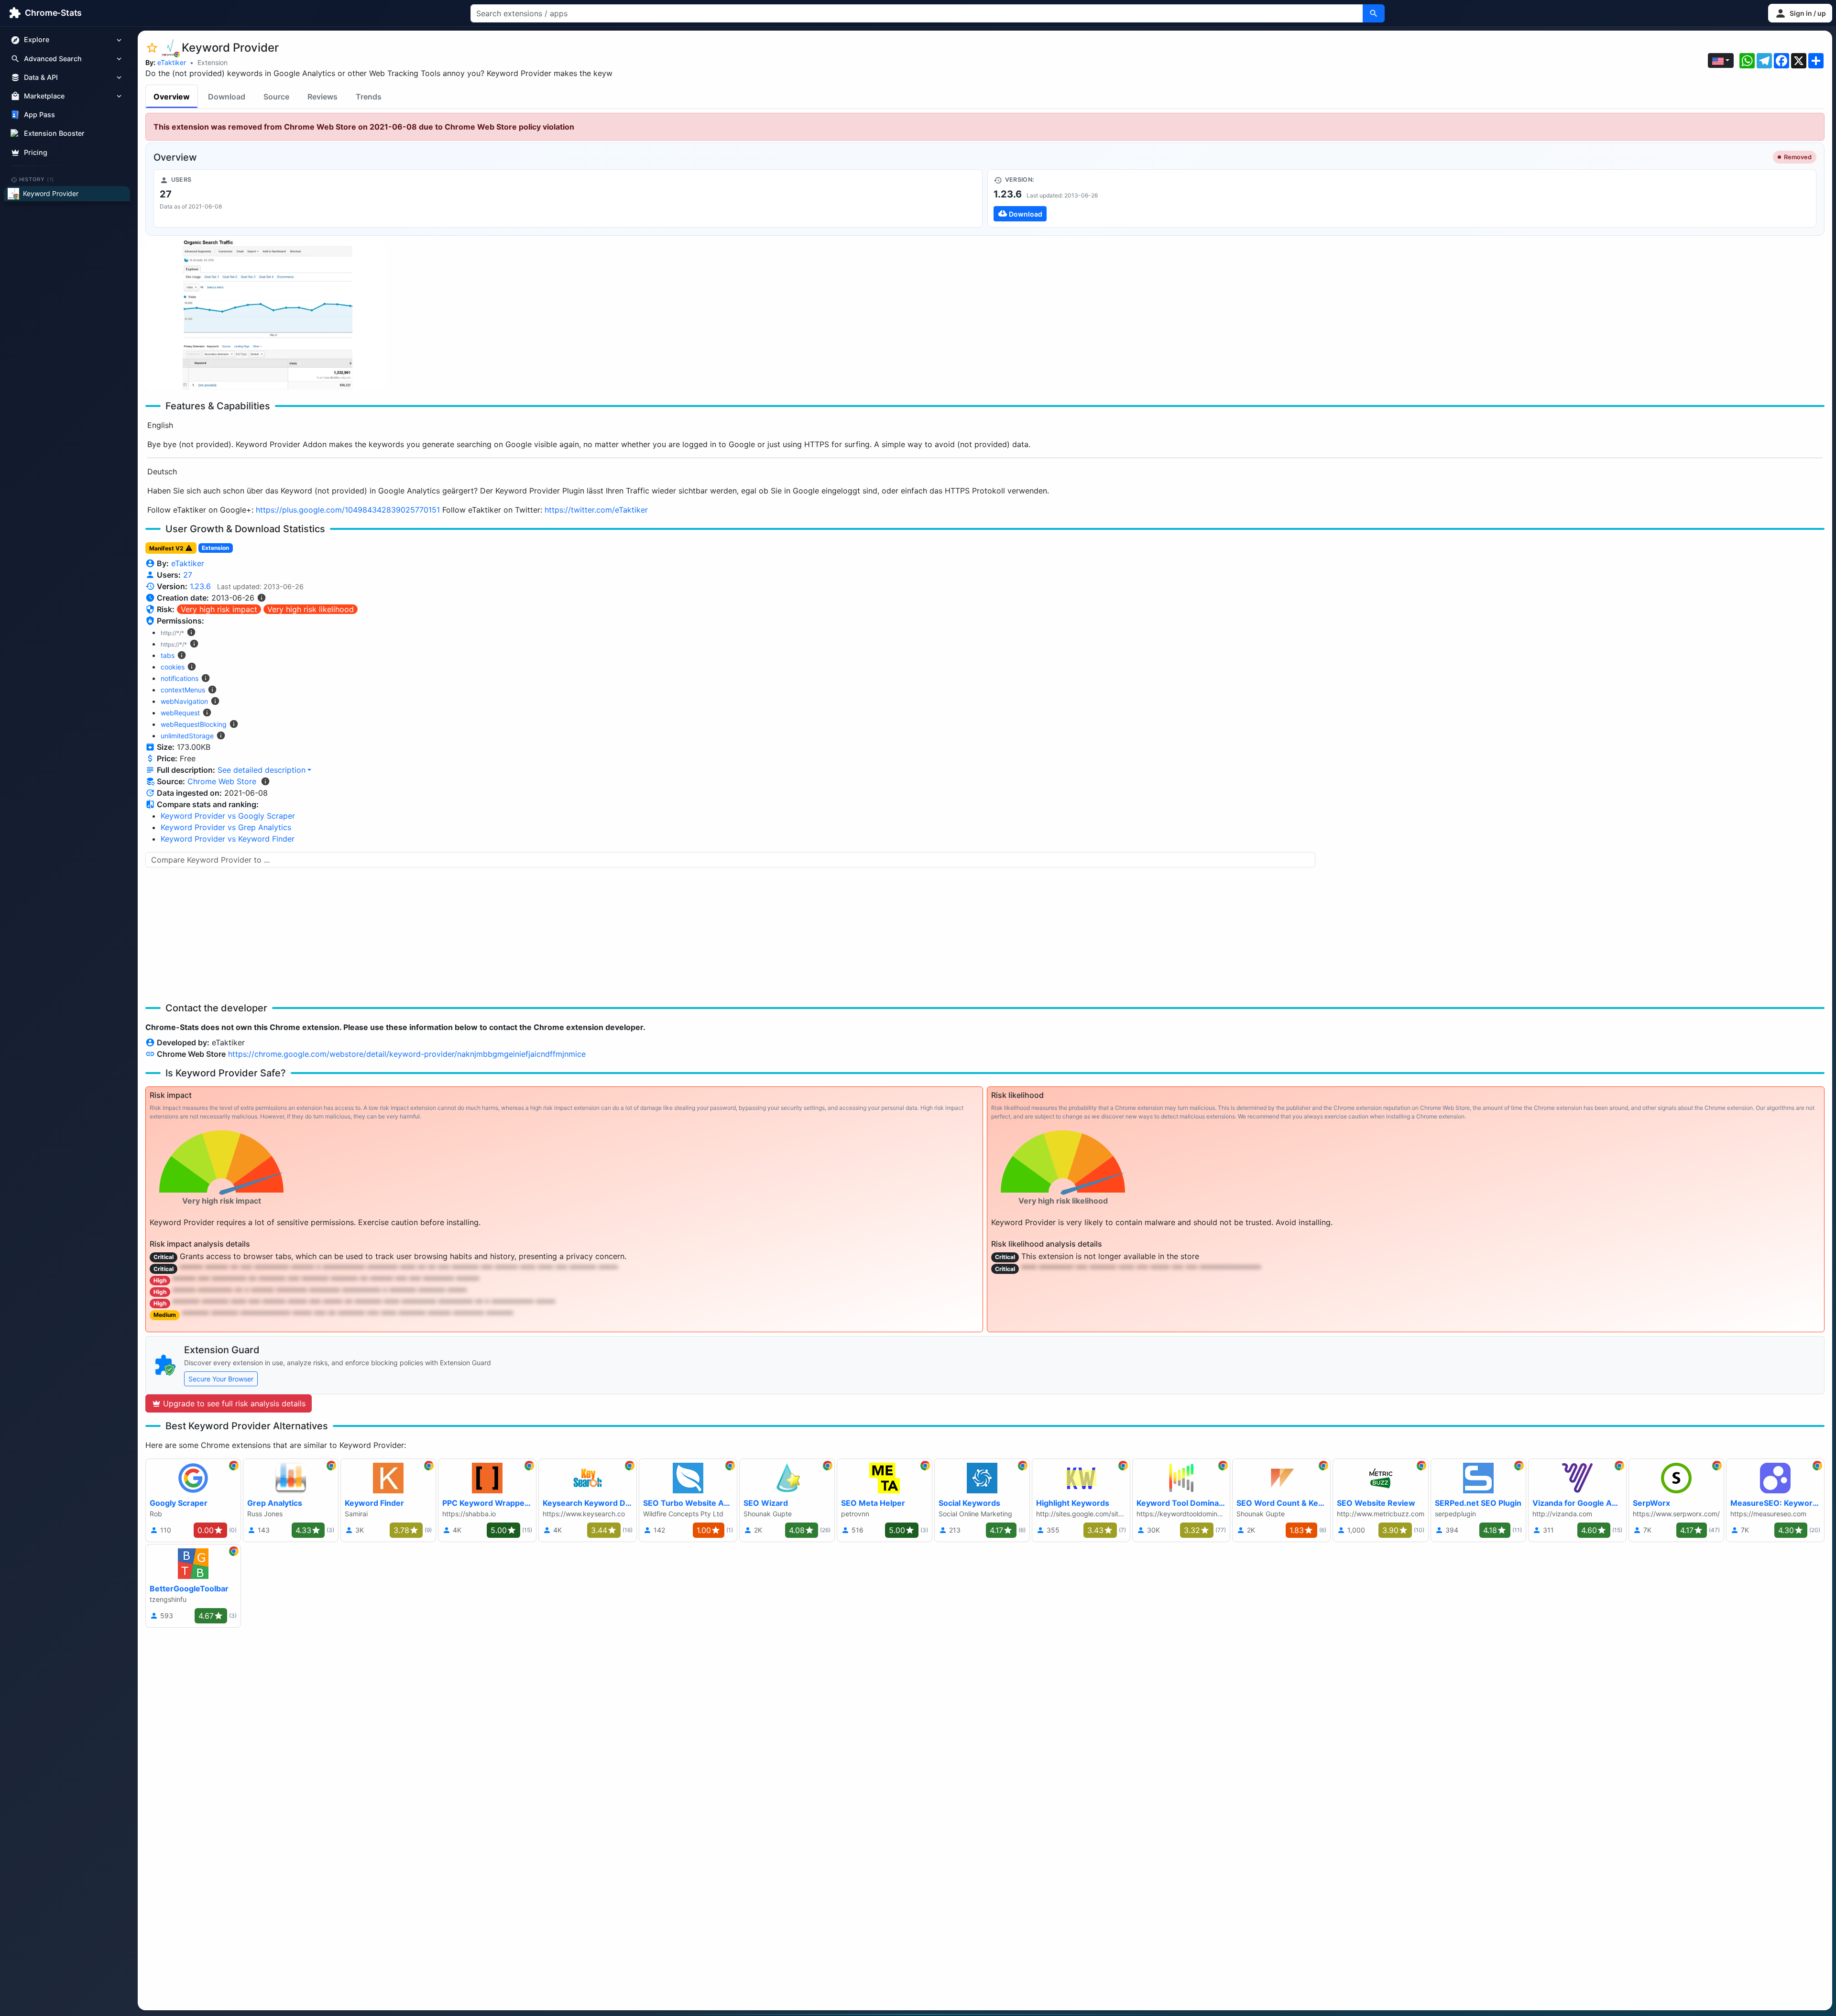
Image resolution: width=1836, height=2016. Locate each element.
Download (227, 97)
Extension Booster (54, 134)
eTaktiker (172, 62)
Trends (369, 97)
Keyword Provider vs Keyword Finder (228, 839)
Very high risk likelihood (311, 609)
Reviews (322, 97)
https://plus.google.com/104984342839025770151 (348, 510)
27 (188, 575)
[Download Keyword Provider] (1402, 198)
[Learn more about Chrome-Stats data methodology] (265, 781)
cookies (173, 667)
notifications (180, 678)
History (37, 179)
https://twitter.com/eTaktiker (596, 510)
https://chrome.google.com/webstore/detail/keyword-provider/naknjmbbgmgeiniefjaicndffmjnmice (407, 1054)
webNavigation (184, 701)
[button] (1800, 13)
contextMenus (183, 690)
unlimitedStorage (187, 736)
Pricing (36, 152)
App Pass (39, 115)
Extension (213, 62)
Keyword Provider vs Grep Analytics (226, 827)
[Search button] (1374, 13)
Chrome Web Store (222, 781)
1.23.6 (200, 586)
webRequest (180, 713)
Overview (172, 97)
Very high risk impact (219, 609)
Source (276, 97)
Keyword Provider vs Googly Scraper (228, 816)
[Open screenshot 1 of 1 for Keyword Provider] (266, 315)
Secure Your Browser (221, 1379)
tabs (168, 655)
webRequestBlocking (194, 724)
